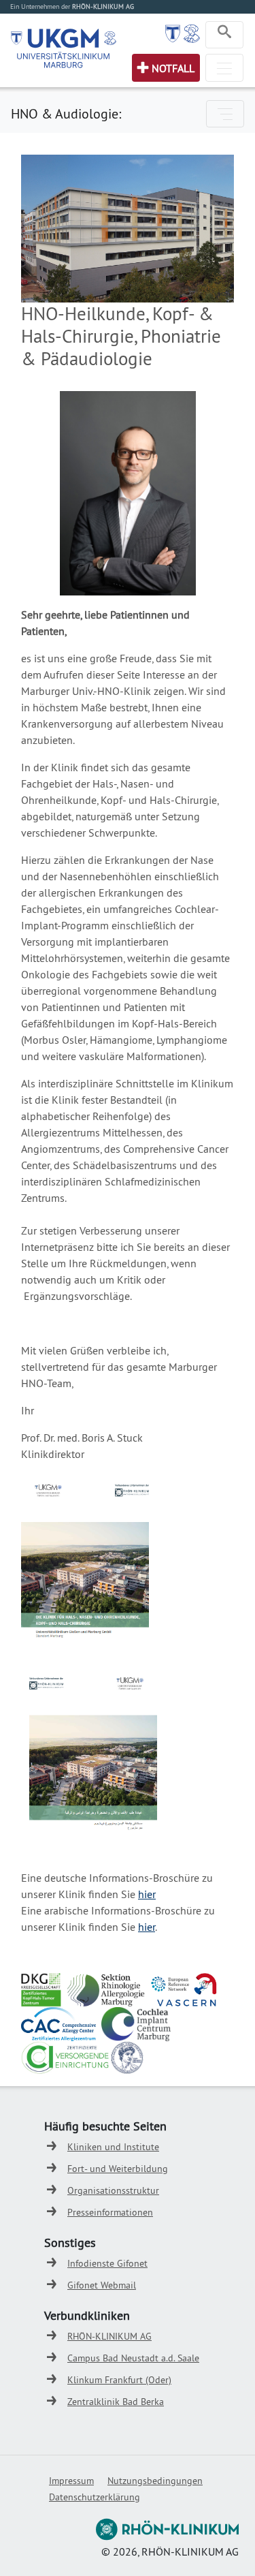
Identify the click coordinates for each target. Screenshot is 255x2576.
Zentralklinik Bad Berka (116, 2402)
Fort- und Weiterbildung (118, 2169)
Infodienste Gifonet (107, 2263)
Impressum (71, 2481)
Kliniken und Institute (113, 2147)
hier (147, 1894)
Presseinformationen (110, 2212)
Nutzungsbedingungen (155, 2481)
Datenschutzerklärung (95, 2497)
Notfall (173, 68)
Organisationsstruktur (113, 2190)
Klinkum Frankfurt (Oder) (119, 2380)
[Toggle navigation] (224, 35)
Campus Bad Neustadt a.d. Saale (133, 2358)
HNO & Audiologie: (66, 113)
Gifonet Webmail (102, 2285)
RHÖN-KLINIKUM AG (109, 2336)
